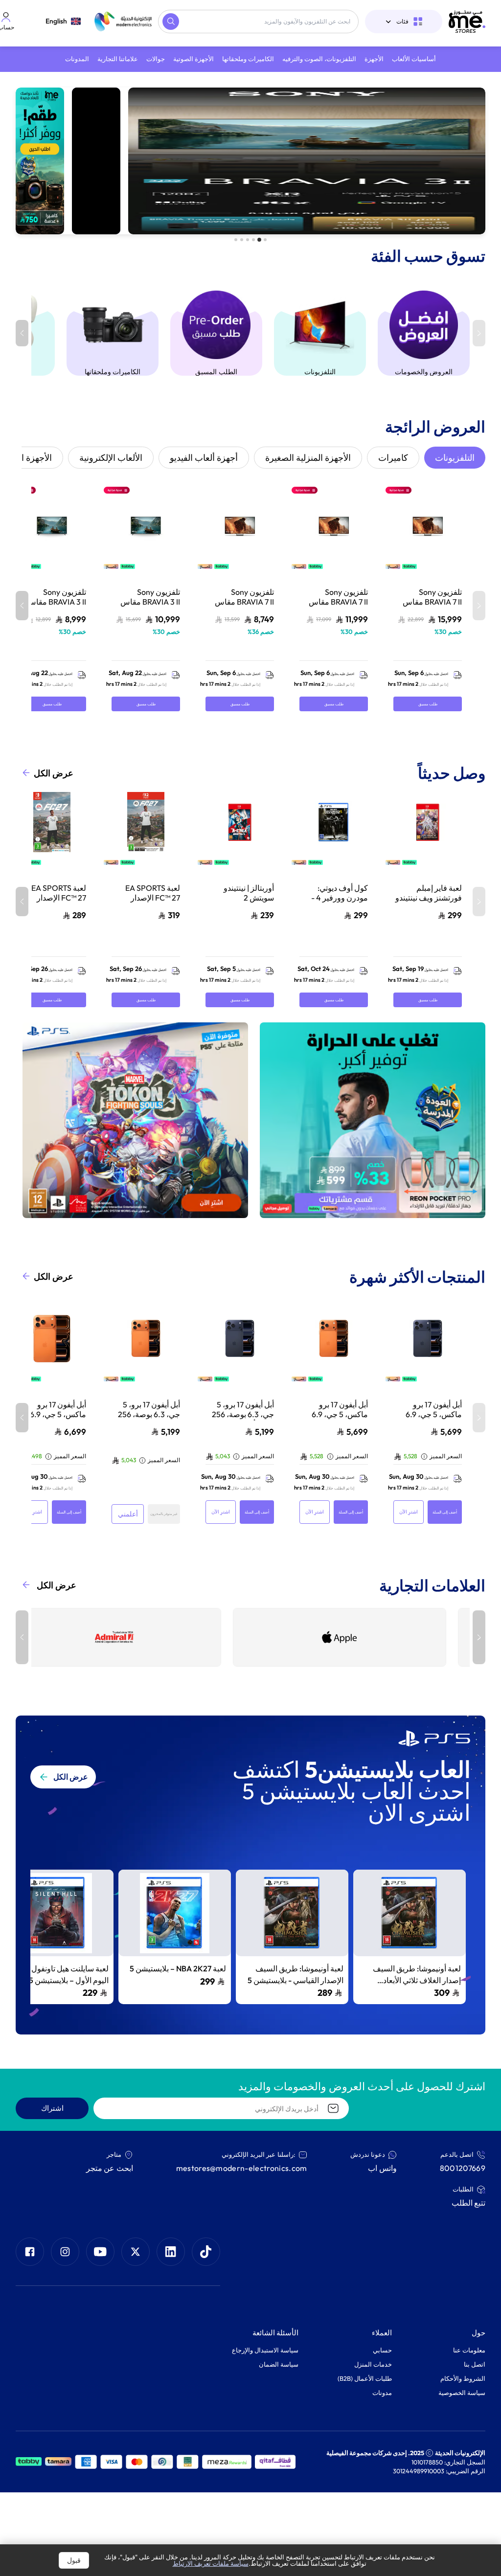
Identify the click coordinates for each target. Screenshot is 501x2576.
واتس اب (382, 2168)
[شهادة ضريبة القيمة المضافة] (188, 2462)
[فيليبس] (328, 1637)
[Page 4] (248, 240)
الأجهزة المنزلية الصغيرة (308, 458)
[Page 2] (259, 240)
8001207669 (463, 2168)
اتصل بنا (475, 2364)
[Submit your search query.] (171, 22)
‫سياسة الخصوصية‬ (462, 2393)
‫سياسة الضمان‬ (279, 2364)
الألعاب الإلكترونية (111, 458)
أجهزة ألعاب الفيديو (204, 458)
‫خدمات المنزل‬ (373, 2364)
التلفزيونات (455, 458)
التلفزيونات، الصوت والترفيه (319, 59)
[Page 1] (265, 240)
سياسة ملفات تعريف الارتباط (211, 2563)
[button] (410, 1937)
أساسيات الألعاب (414, 59)
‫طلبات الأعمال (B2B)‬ (365, 2378)
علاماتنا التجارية (118, 59)
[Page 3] (253, 240)
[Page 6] (236, 240)
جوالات (156, 59)
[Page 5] (242, 240)
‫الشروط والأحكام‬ (463, 2378)
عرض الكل (54, 773)
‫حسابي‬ (382, 2350)
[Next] (22, 1637)
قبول (74, 2560)
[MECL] (467, 22)
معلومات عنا (469, 2350)
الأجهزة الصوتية (194, 59)
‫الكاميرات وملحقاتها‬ (248, 59)
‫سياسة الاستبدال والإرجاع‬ (265, 2350)
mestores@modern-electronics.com (242, 2168)
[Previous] (479, 1637)
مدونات (382, 2393)
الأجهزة (374, 59)
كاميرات (393, 458)
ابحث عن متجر (110, 2168)
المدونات (77, 59)
